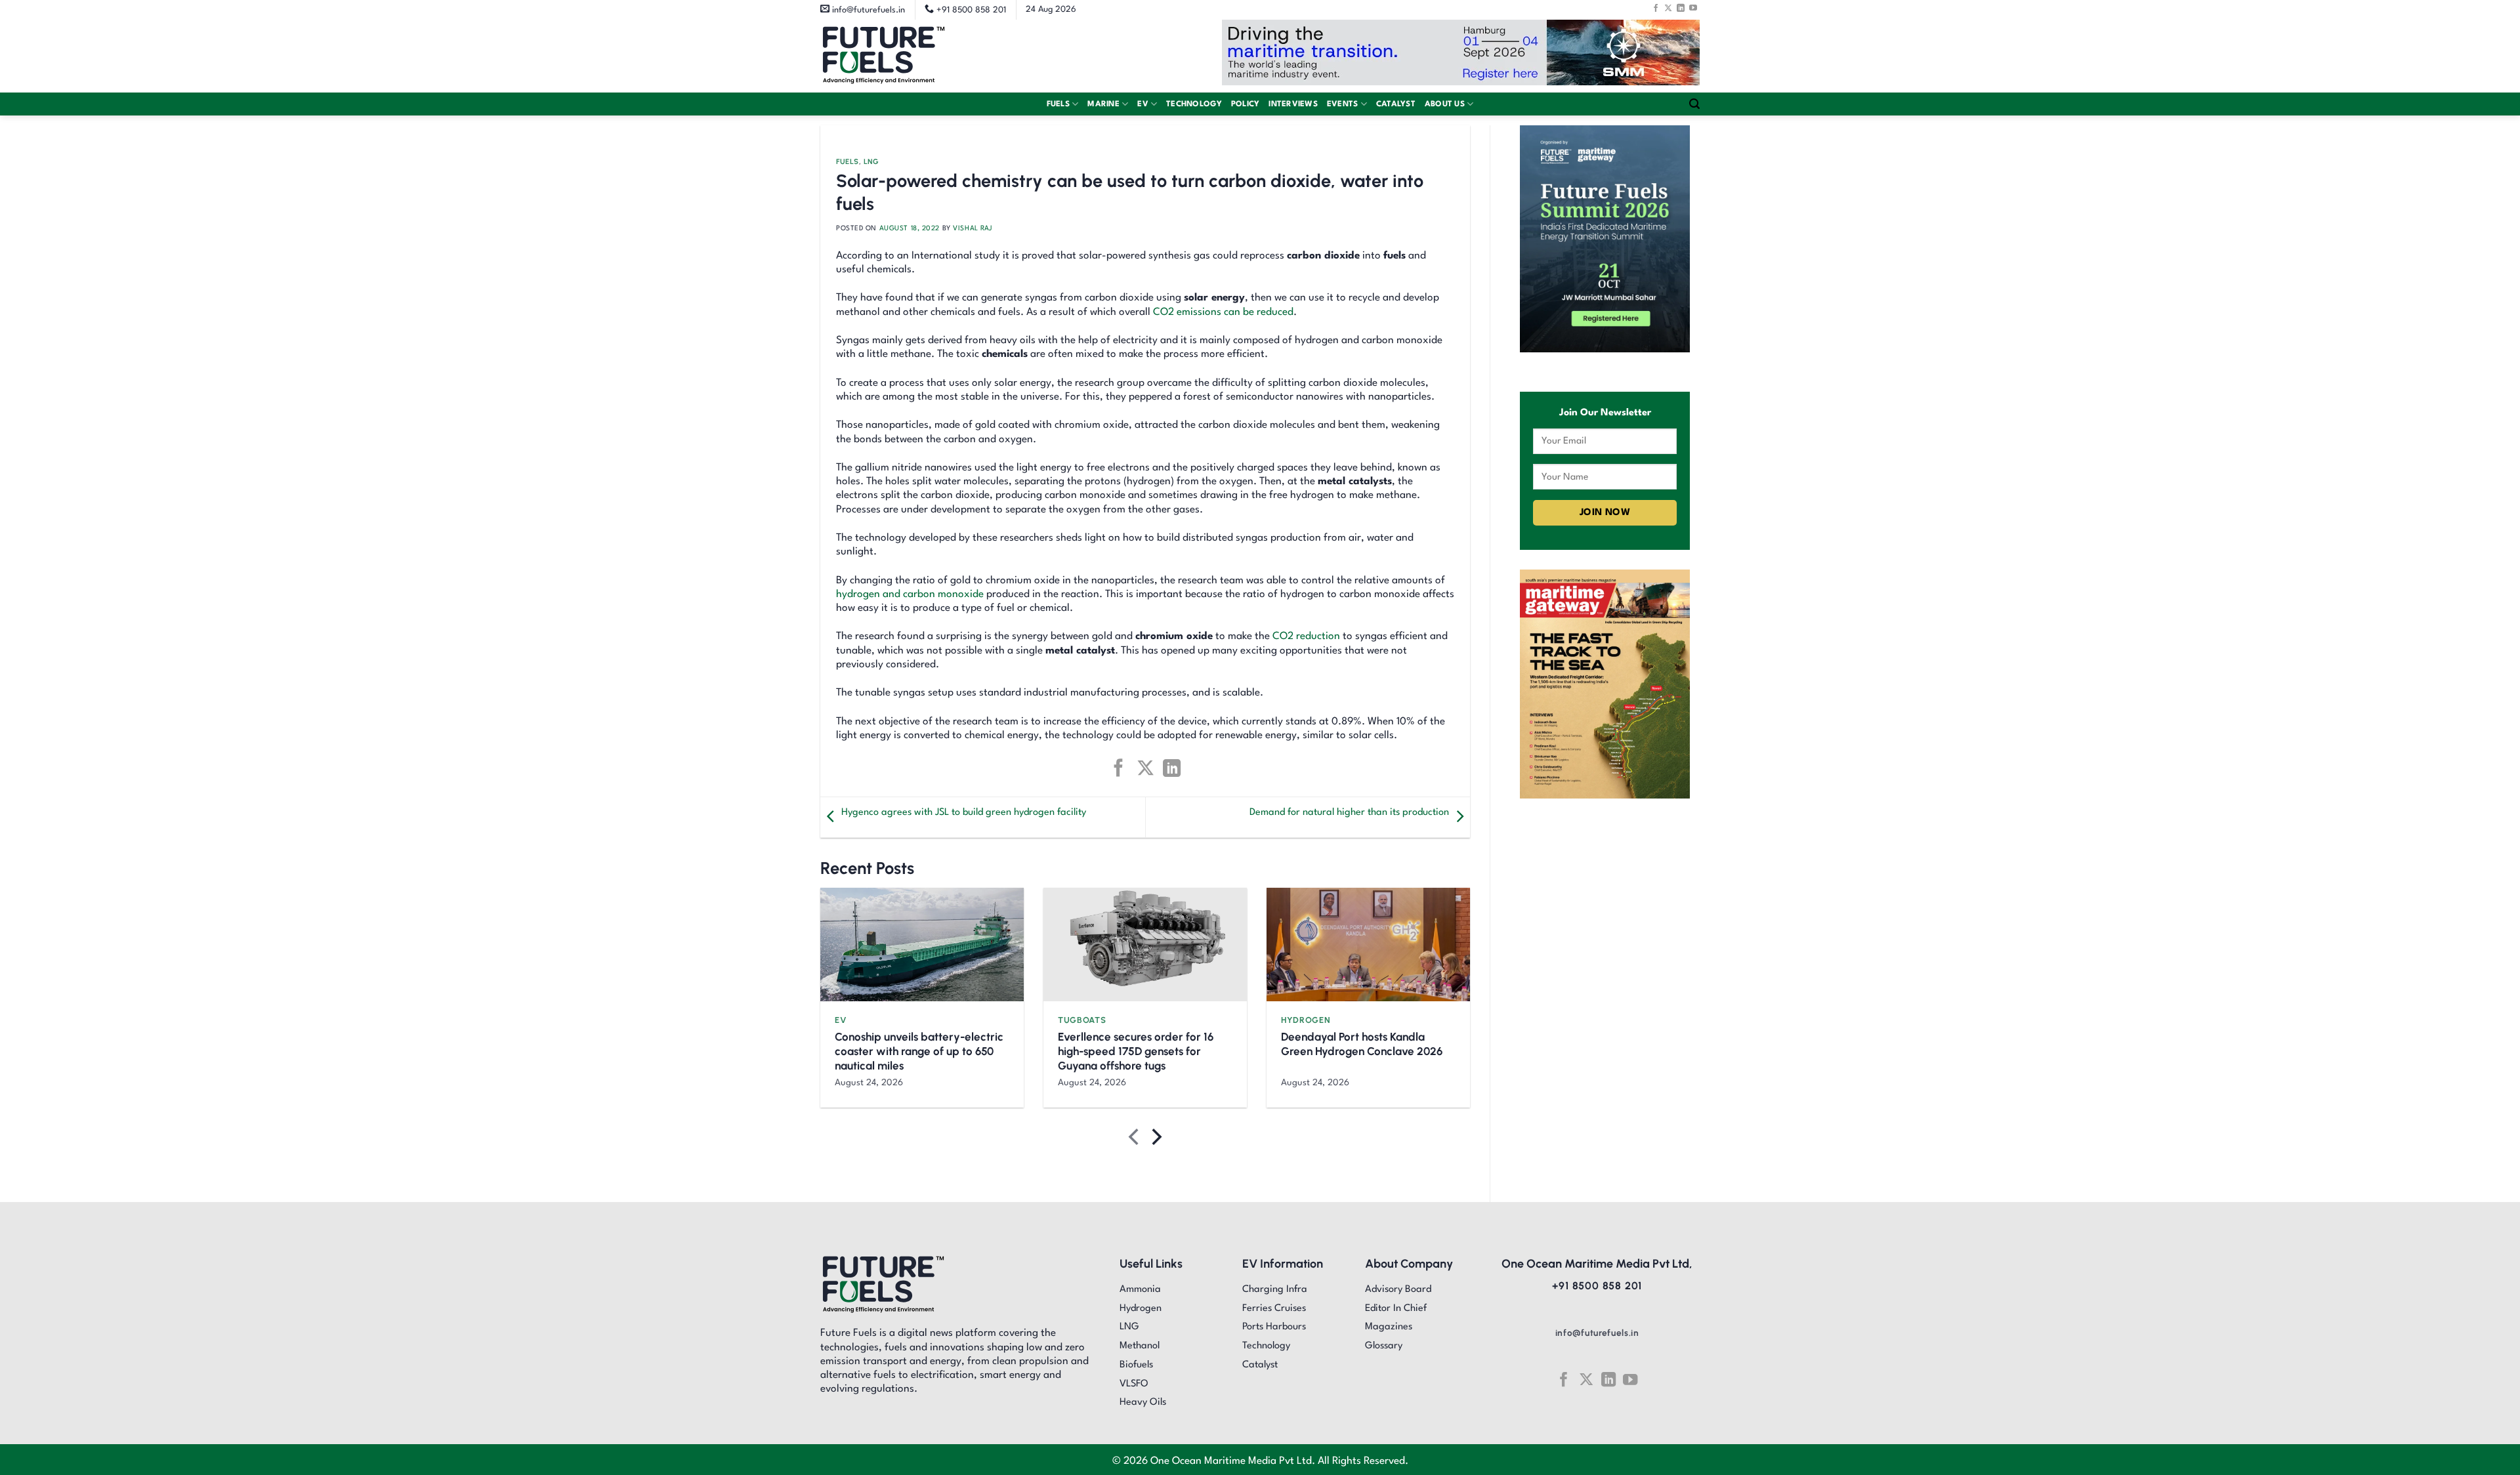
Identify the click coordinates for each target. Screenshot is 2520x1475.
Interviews (1293, 104)
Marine (1103, 104)
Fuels (1058, 104)
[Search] (1694, 104)
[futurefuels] (884, 56)
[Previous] (1135, 1140)
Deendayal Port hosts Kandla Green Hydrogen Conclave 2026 (1362, 1044)
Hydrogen (1306, 1020)
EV (1143, 104)
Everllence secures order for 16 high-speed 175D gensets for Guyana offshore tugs (1136, 1051)
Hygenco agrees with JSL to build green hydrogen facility (964, 813)
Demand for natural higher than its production (1349, 813)
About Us (1445, 104)
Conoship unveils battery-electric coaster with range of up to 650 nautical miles (919, 1051)
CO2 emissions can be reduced (1223, 312)
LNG (871, 162)
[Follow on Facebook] (1656, 8)
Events (1343, 104)
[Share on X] (1145, 768)
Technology (1194, 104)
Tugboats (1082, 1020)
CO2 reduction (1306, 636)
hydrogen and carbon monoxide (910, 594)
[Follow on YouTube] (1693, 8)
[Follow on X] (1668, 8)
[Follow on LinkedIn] (1681, 8)
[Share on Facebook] (1119, 768)
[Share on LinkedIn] (1172, 768)
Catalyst (1396, 104)
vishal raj (973, 228)
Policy (1246, 104)
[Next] (1155, 1140)
